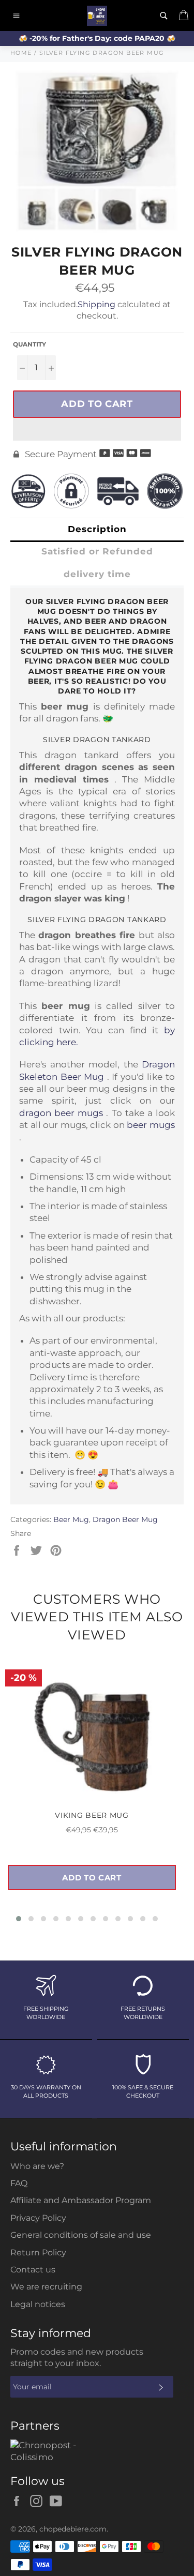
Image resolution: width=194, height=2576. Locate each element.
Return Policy (38, 2253)
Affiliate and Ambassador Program (81, 2200)
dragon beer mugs (61, 1113)
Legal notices (38, 2304)
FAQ (19, 2183)
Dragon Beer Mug (125, 1519)
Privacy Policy (38, 2218)
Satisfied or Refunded (97, 551)
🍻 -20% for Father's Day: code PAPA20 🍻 (97, 38)
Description (97, 529)
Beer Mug (71, 1519)
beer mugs (151, 1125)
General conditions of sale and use (81, 2235)
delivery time (97, 574)
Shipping (96, 304)
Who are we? (37, 2166)
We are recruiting (46, 2287)
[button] (97, 429)
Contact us (33, 2270)
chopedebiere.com (73, 2529)
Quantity (29, 344)
